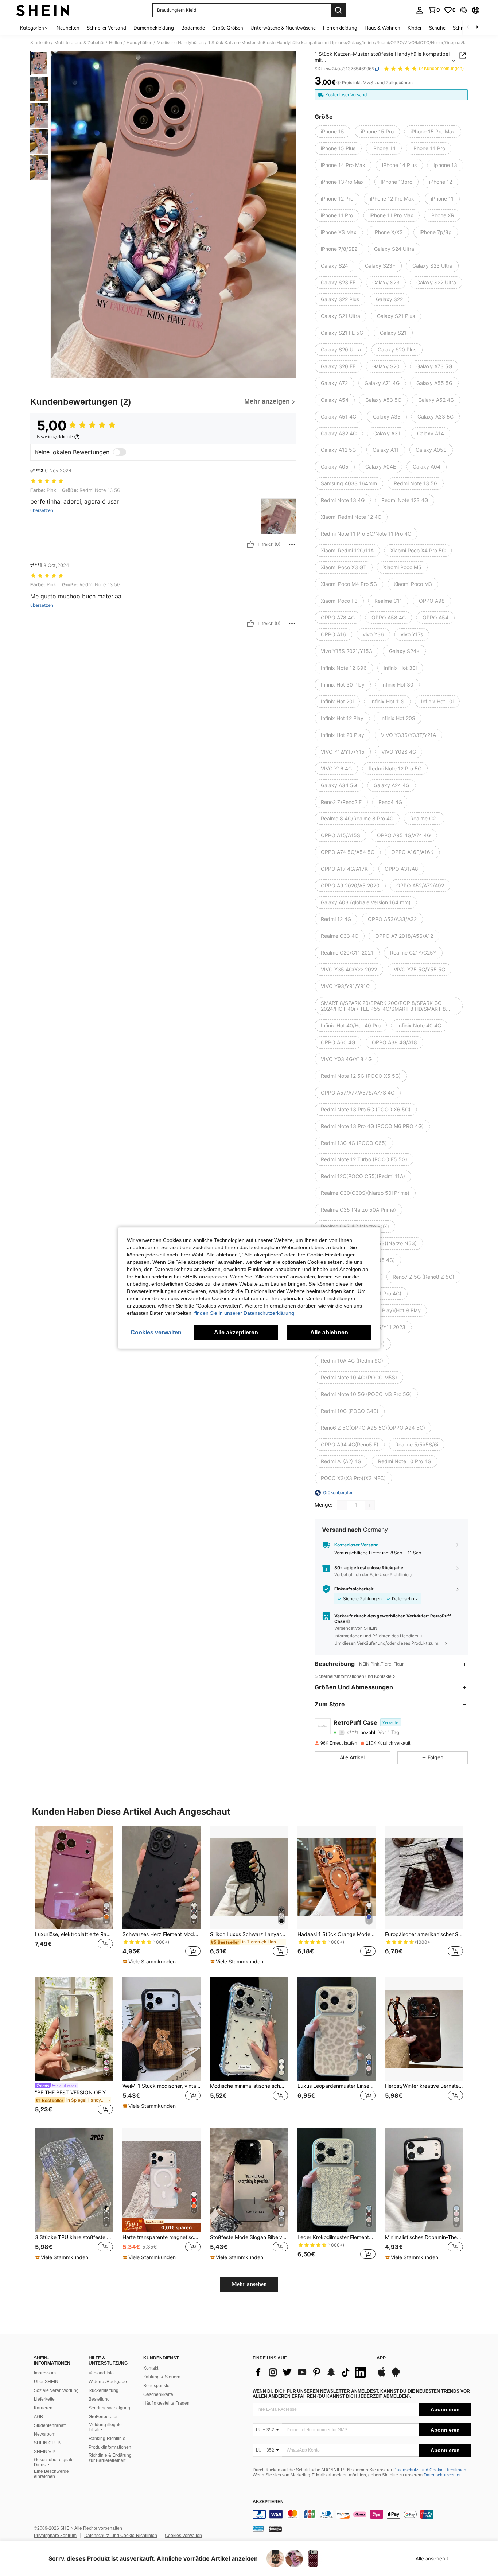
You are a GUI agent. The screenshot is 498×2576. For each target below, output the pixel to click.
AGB (38, 2417)
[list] (311, 2372)
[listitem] (74, 1895)
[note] (150, 1962)
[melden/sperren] (292, 544)
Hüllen (116, 43)
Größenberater (103, 2417)
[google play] (396, 2375)
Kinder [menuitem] (415, 28)
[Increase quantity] (370, 1505)
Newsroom (45, 2434)
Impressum (45, 2373)
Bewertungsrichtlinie (55, 437)
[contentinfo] (362, 2514)
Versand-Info (101, 2373)
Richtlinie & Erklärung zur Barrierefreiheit (110, 2458)
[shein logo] (43, 10)
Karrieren (43, 2408)
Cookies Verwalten (183, 2536)
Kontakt (151, 2368)
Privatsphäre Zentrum (55, 2536)
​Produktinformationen (110, 2447)
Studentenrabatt (50, 2425)
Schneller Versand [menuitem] (106, 28)
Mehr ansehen (249, 2284)
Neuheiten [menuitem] (68, 28)
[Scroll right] (477, 28)
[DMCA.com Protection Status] (275, 2529)
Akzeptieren (268, 2502)
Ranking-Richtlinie (107, 2439)
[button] (463, 10)
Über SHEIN (46, 2382)
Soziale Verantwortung (56, 2390)
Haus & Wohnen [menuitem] (382, 28)
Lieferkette (44, 2399)
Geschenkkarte (158, 2394)
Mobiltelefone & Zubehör (79, 43)
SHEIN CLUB (47, 2443)
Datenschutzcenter (442, 2475)
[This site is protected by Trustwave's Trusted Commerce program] (258, 2529)
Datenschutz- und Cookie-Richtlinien (430, 2470)
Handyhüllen (139, 43)
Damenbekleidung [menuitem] (154, 28)
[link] (434, 10)
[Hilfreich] (250, 544)
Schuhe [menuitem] (437, 28)
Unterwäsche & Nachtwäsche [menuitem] (283, 28)
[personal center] (420, 10)
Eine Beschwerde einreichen (51, 2474)
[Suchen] (338, 10)
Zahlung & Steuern (162, 2377)
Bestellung (99, 2399)
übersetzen (42, 510)
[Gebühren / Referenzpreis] (339, 83)
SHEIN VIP (45, 2452)
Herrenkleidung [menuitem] (340, 28)
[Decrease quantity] (342, 1505)
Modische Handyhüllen (180, 43)
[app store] (382, 2375)
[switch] (120, 452)
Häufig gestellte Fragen (166, 2403)
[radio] (332, 132)
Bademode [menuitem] (193, 28)
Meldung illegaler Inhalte (106, 2427)
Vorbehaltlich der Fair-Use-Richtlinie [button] (371, 1575)
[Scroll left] (468, 28)
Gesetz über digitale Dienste (54, 2462)
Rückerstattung (104, 2390)
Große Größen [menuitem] (228, 28)
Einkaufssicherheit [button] (354, 1589)
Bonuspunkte (156, 2386)
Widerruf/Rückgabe (108, 2382)
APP (381, 2358)
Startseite (40, 43)
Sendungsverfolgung (109, 2408)
